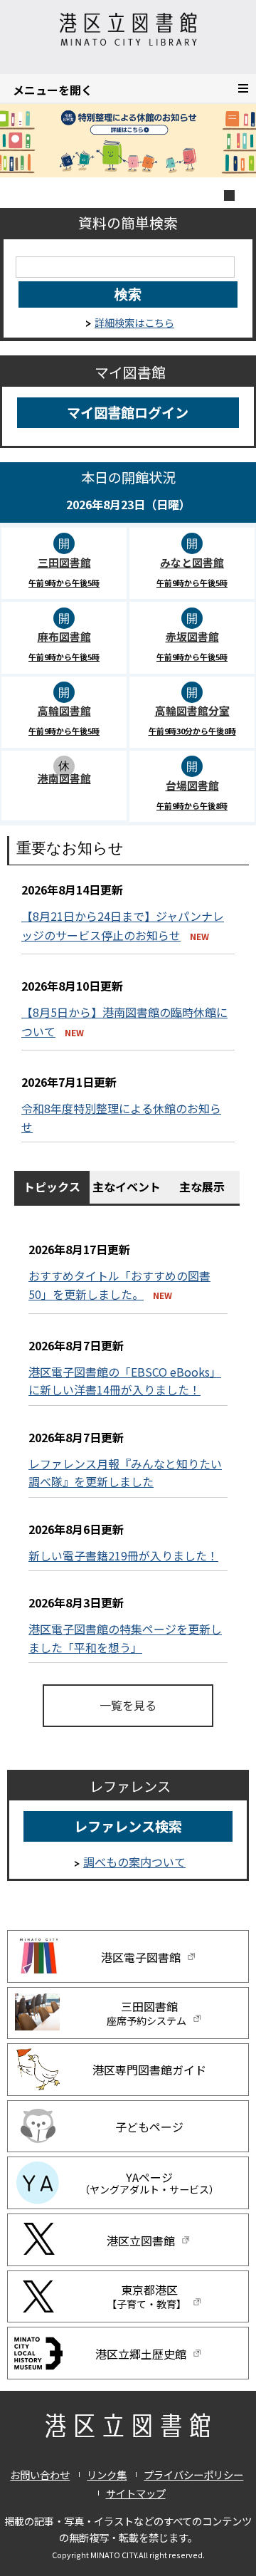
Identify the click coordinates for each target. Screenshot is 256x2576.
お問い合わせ (40, 2475)
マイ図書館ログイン (128, 412)
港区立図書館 (142, 2241)
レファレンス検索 (128, 1826)
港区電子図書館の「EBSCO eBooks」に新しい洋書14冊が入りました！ (125, 1381)
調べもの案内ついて (134, 1862)
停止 (229, 195)
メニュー (256, 87)
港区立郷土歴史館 (142, 2355)
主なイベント (127, 1187)
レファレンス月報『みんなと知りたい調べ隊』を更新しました (125, 1473)
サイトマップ (136, 2493)
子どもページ (149, 2127)
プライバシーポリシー (193, 2475)
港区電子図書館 (142, 1957)
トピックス (52, 1187)
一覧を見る (128, 1705)
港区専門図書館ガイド (149, 2070)
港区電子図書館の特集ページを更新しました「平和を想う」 (125, 1638)
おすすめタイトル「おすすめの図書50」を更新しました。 (119, 1285)
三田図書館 (146, 2013)
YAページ (149, 2183)
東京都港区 (146, 2296)
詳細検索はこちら (134, 322)
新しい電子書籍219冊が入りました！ (123, 1555)
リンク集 (107, 2475)
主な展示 (202, 1187)
